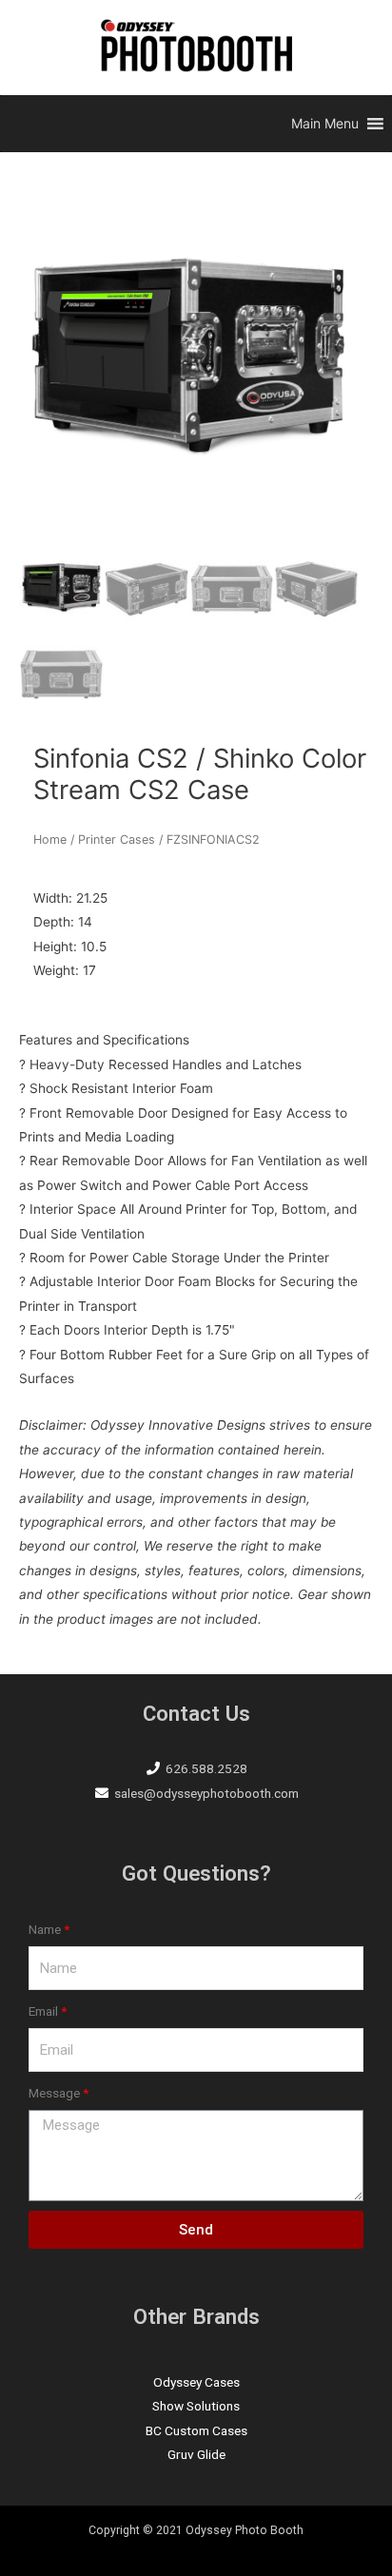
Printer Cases (117, 839)
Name (45, 1929)
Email (43, 2011)
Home (50, 839)
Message (54, 2093)
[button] (325, 124)
